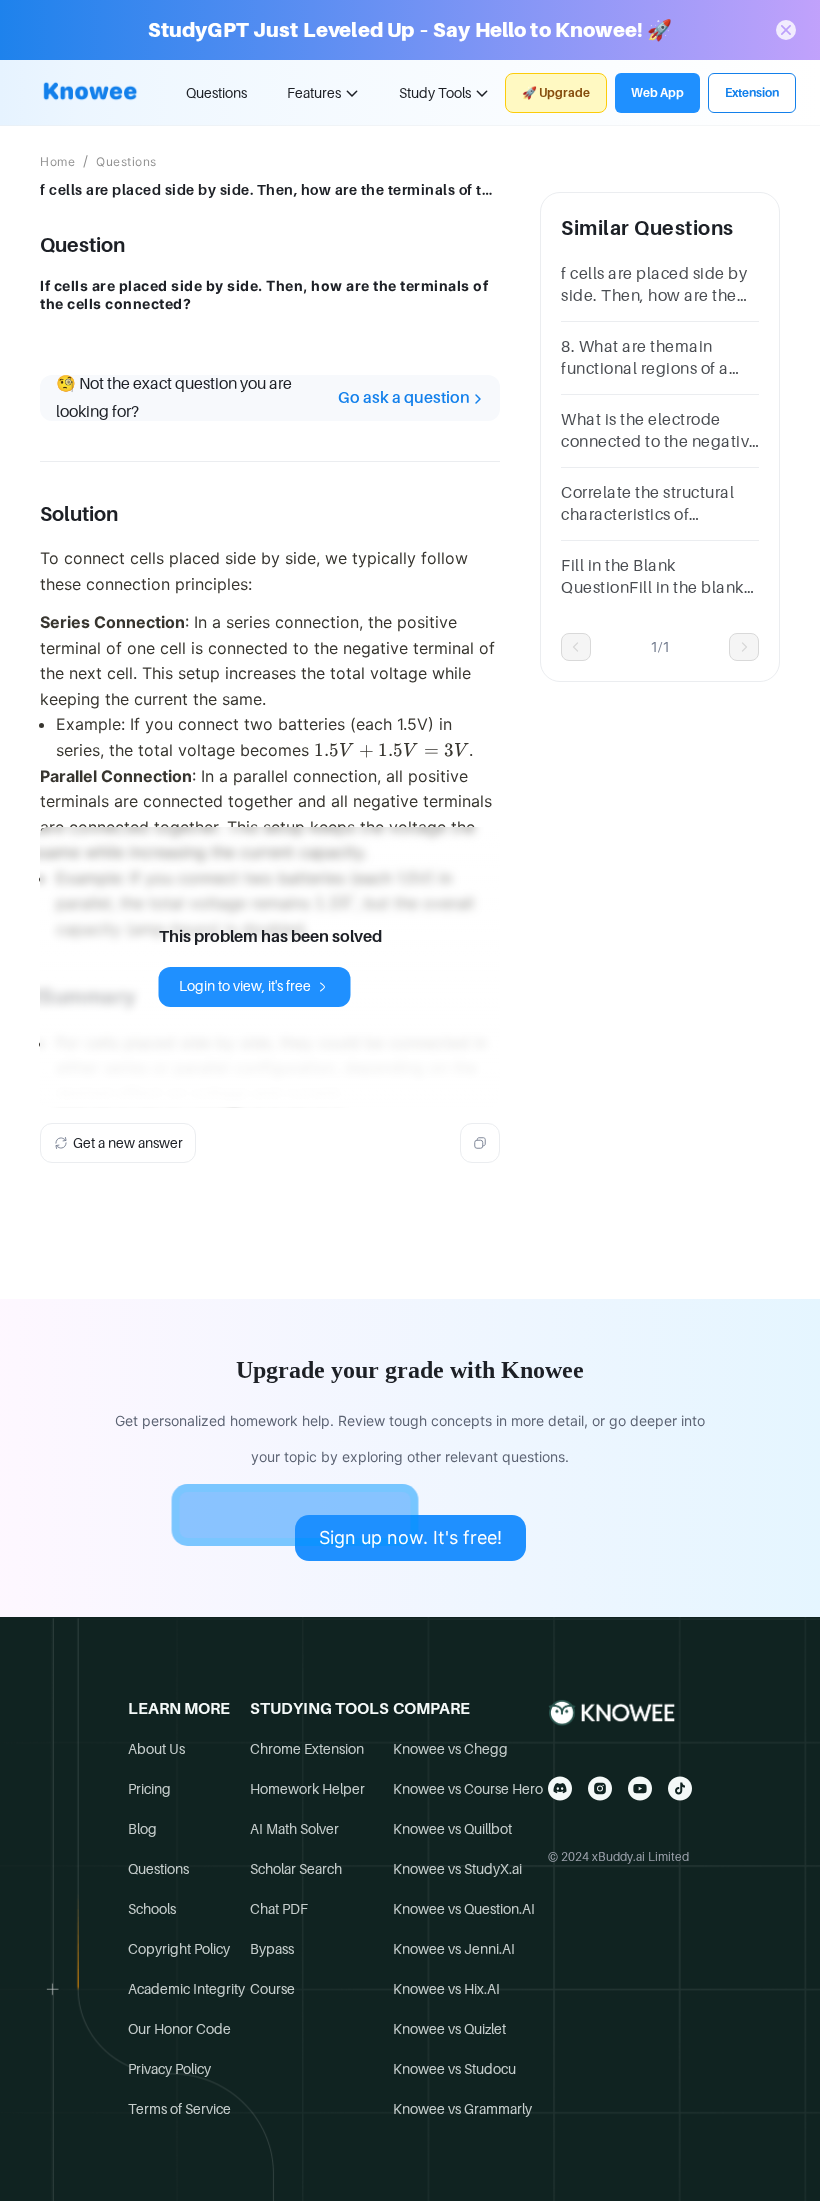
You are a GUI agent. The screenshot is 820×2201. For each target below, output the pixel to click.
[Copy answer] (480, 1143)
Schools (152, 1909)
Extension (752, 93)
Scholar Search (296, 1869)
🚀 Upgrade (556, 93)
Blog (142, 1829)
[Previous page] (576, 647)
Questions (216, 93)
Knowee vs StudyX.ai (457, 1869)
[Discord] (560, 1788)
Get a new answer (128, 1143)
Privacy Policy (169, 2069)
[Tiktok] (680, 1788)
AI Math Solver (294, 1829)
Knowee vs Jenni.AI (454, 1949)
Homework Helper (307, 1789)
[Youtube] (640, 1788)
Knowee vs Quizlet (449, 2029)
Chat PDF (279, 1909)
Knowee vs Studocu (454, 2069)
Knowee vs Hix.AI (446, 1989)
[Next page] (744, 647)
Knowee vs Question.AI (464, 1909)
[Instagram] (600, 1788)
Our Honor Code (179, 2029)
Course (272, 1989)
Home (57, 162)
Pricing (149, 1789)
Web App (657, 93)
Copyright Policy (179, 1949)
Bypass (272, 1949)
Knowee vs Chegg (450, 1749)
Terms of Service (179, 2109)
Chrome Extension (307, 1749)
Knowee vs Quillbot (452, 1829)
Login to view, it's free (245, 986)
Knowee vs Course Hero (468, 1789)
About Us (156, 1749)
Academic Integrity (186, 1989)
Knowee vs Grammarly (462, 2109)
